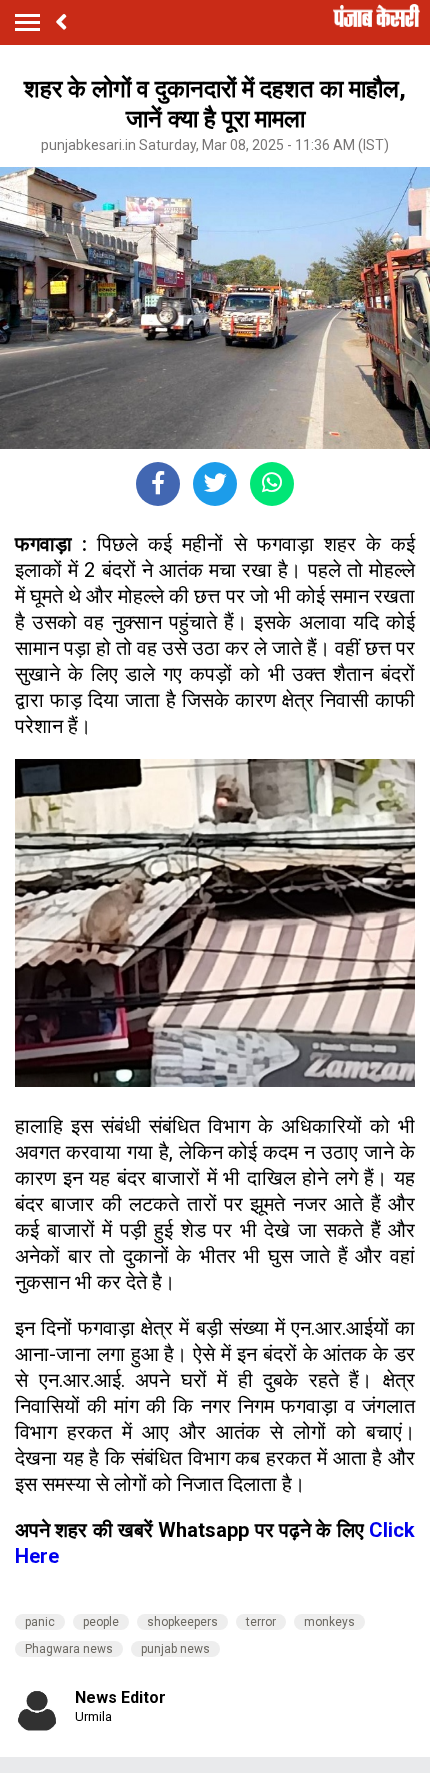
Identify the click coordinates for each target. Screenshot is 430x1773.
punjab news (175, 1649)
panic (40, 1622)
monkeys (329, 1622)
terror (261, 1622)
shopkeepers (182, 1622)
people (101, 1622)
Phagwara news (69, 1649)
